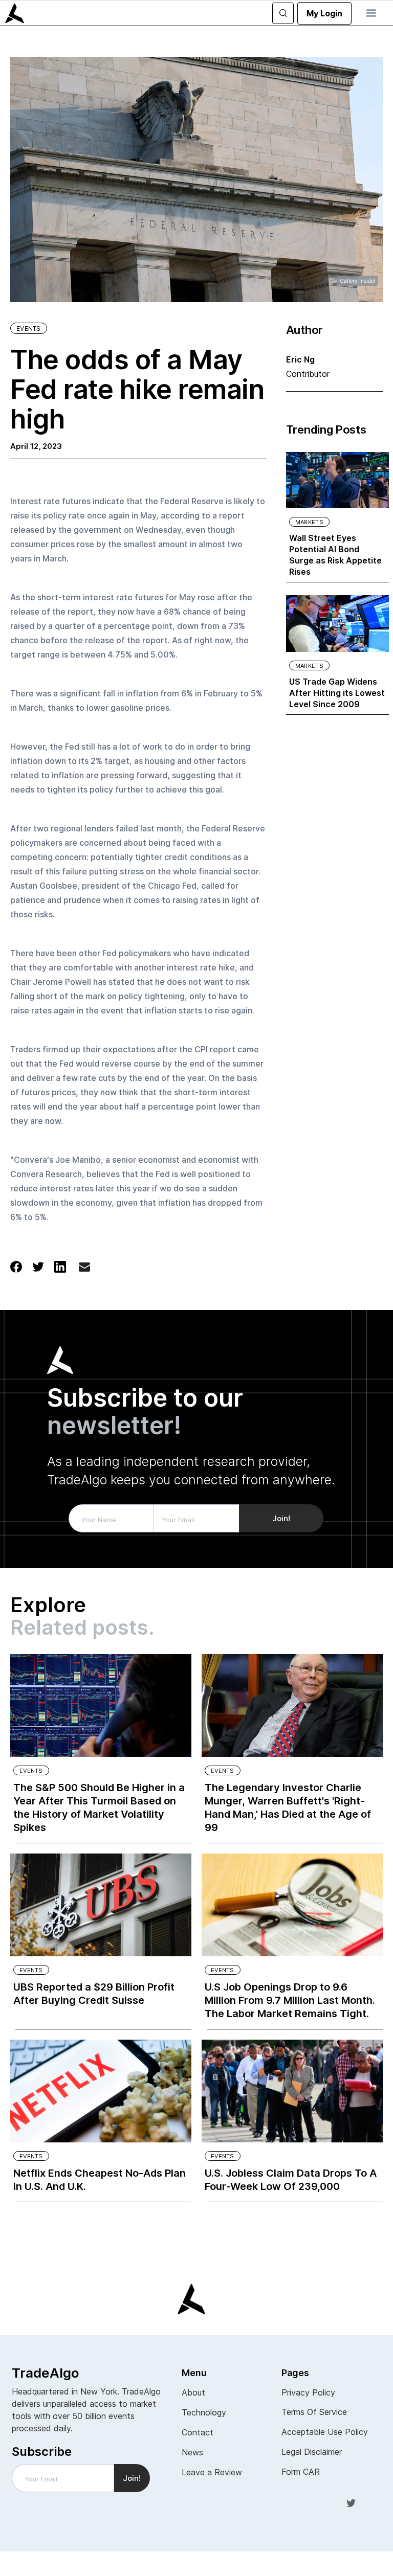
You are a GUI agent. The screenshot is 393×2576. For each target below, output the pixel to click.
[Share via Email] (84, 1269)
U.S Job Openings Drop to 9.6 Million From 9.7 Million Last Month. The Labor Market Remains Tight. (290, 2000)
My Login (324, 13)
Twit (351, 2502)
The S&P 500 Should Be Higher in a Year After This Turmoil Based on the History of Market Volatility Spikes (99, 1807)
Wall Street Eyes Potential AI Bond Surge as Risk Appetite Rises (335, 555)
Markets (309, 522)
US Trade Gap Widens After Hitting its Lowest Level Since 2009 (337, 693)
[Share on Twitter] (38, 1266)
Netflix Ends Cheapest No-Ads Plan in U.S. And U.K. (100, 2180)
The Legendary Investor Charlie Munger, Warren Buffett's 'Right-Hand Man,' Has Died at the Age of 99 (288, 1807)
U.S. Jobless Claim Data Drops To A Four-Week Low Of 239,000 (291, 2180)
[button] (371, 13)
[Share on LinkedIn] (60, 1266)
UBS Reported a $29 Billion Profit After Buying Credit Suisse (94, 1994)
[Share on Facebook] (16, 1266)
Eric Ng (300, 359)
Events (29, 329)
